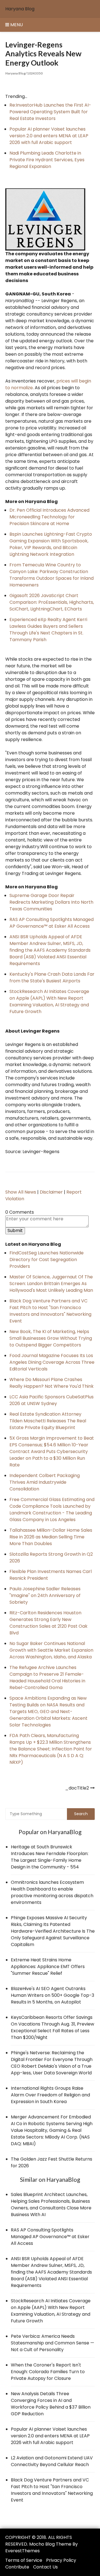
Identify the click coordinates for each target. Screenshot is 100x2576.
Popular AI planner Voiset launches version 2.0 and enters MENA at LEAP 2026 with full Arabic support (49, 136)
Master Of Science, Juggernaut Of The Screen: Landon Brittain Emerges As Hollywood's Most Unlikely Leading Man (51, 1284)
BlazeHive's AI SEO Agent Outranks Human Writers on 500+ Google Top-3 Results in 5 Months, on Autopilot (52, 1995)
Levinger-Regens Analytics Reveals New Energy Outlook (43, 54)
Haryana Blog (20, 9)
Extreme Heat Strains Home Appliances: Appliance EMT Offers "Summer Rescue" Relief (48, 1967)
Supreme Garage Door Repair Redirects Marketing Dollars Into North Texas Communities (51, 902)
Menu (16, 25)
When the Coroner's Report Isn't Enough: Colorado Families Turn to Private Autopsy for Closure (48, 2372)
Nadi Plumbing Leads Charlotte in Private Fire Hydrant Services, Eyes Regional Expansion (47, 160)
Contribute (17, 2567)
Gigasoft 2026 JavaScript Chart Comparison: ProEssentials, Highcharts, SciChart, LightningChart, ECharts (52, 602)
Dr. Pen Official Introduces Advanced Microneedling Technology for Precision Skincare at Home (49, 517)
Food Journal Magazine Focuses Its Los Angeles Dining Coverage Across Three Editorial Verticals (52, 1362)
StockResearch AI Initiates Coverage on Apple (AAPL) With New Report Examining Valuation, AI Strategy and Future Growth (49, 1001)
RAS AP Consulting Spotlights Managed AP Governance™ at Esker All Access (52, 923)
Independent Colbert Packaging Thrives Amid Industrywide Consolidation (45, 1482)
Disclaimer (51, 1192)
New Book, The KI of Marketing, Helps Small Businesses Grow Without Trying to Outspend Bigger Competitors (51, 1338)
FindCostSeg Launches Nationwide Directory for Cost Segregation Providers (47, 1260)
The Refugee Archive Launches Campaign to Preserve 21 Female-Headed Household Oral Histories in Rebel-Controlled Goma (47, 1677)
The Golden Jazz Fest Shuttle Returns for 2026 (52, 2162)
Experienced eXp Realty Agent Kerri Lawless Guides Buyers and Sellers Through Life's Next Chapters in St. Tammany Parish (48, 630)
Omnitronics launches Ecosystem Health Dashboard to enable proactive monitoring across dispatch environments (52, 1892)
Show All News (21, 1192)
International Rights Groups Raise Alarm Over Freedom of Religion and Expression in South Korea (50, 2095)
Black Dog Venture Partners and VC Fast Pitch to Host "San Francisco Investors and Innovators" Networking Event (50, 1311)
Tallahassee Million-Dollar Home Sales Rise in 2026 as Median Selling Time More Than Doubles (51, 1537)
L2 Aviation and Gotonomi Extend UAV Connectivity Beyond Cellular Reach (52, 2461)
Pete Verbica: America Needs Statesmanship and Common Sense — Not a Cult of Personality (52, 2343)
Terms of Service (24, 2560)
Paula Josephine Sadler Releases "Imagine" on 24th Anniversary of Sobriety (45, 1595)
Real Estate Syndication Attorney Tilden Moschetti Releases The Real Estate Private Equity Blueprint (48, 1421)
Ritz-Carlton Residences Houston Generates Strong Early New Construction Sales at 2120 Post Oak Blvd (48, 1623)
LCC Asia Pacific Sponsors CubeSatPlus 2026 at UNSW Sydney (52, 1400)
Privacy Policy (61, 2560)
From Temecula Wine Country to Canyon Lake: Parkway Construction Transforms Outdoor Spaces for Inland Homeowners (52, 575)
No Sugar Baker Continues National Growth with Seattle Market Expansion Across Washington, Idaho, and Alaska (51, 1650)
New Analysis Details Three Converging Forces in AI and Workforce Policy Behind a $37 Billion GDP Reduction (51, 2404)
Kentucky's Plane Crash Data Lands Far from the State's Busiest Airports (52, 977)
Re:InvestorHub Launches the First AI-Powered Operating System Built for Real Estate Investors (50, 112)
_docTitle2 (77, 1788)
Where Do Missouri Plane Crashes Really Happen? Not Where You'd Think (52, 1383)
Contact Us (45, 2567)
